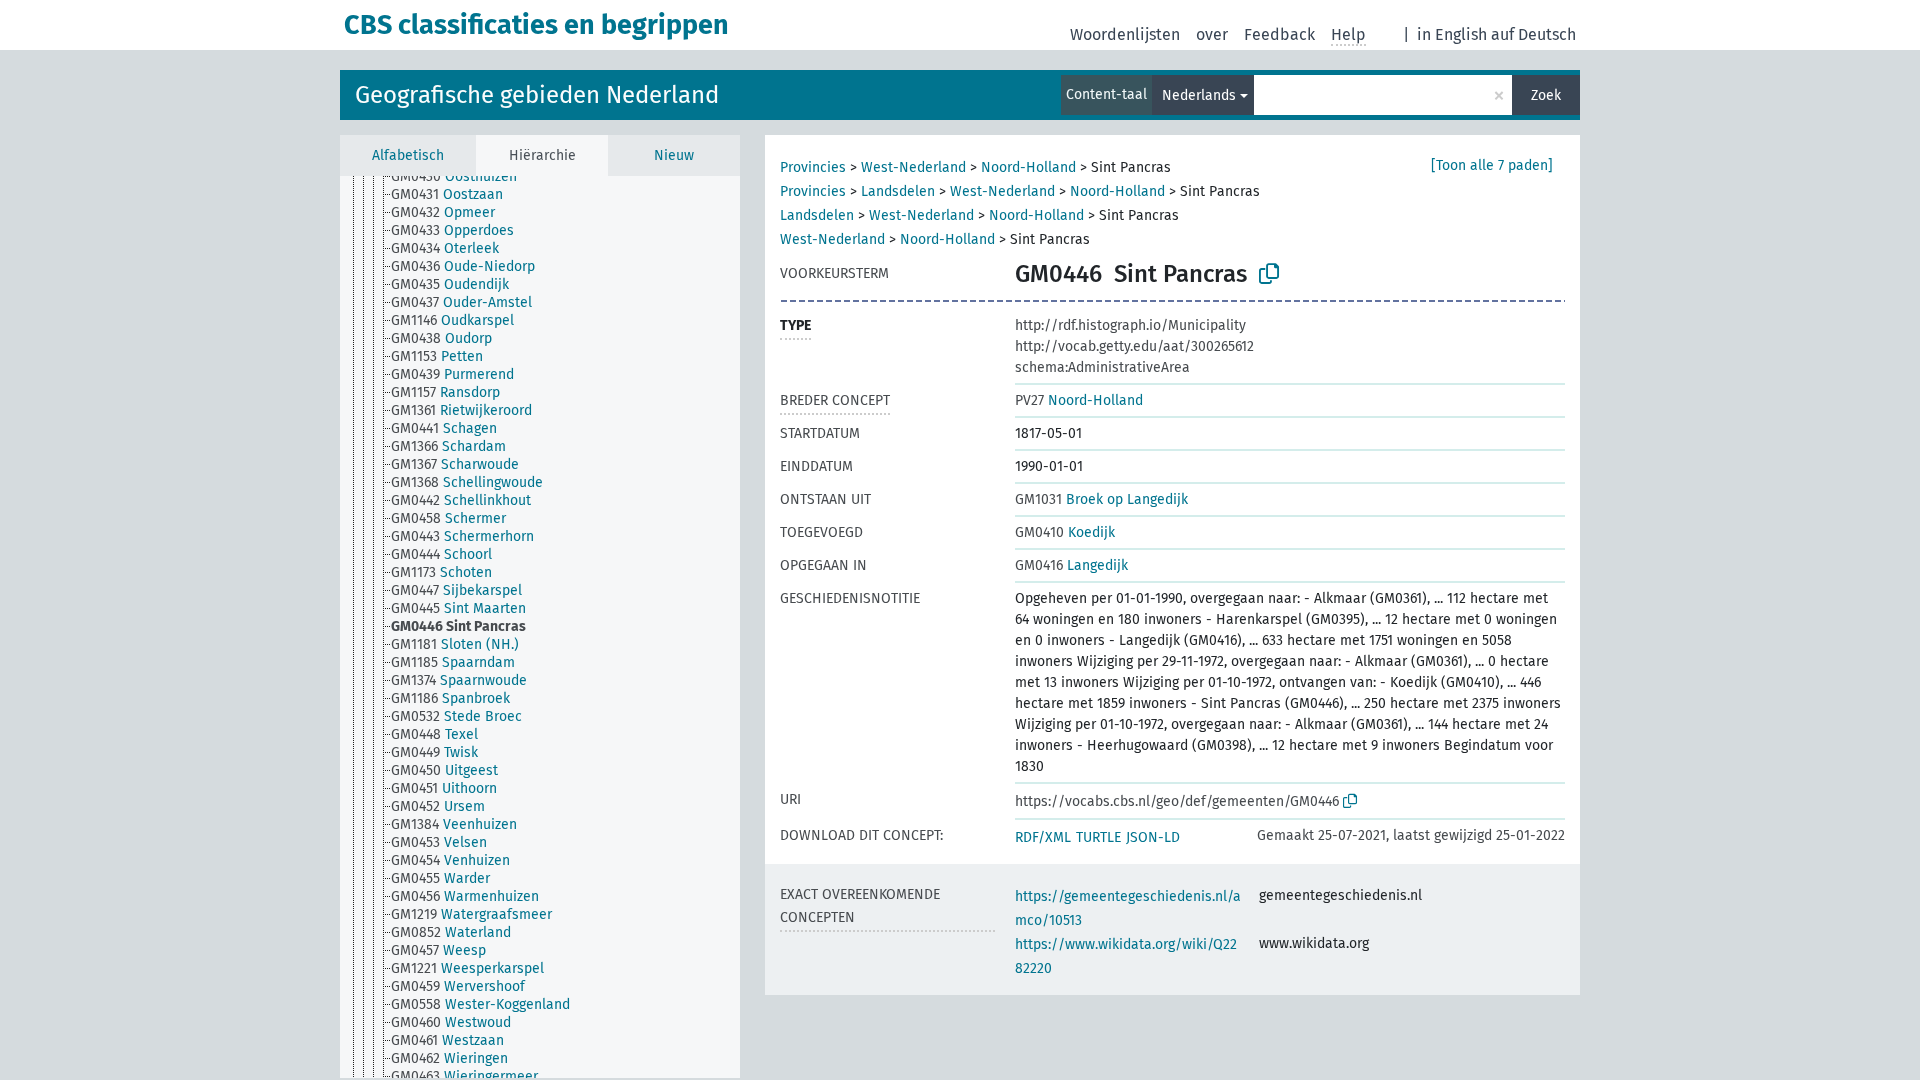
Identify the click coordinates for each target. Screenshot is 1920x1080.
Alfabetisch (408, 155)
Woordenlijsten (1125, 34)
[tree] (540, 627)
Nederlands (1199, 95)
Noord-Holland (1028, 167)
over (1212, 34)
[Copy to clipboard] (1269, 274)
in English (1452, 34)
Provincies (813, 167)
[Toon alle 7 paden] (1492, 165)
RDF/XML (1043, 837)
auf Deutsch (1533, 34)
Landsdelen (898, 191)
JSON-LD (1153, 837)
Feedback (1279, 34)
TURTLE (1098, 837)
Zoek (1546, 95)
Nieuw (674, 155)
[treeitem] (462, 177)
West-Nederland (913, 167)
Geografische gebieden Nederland (537, 95)
